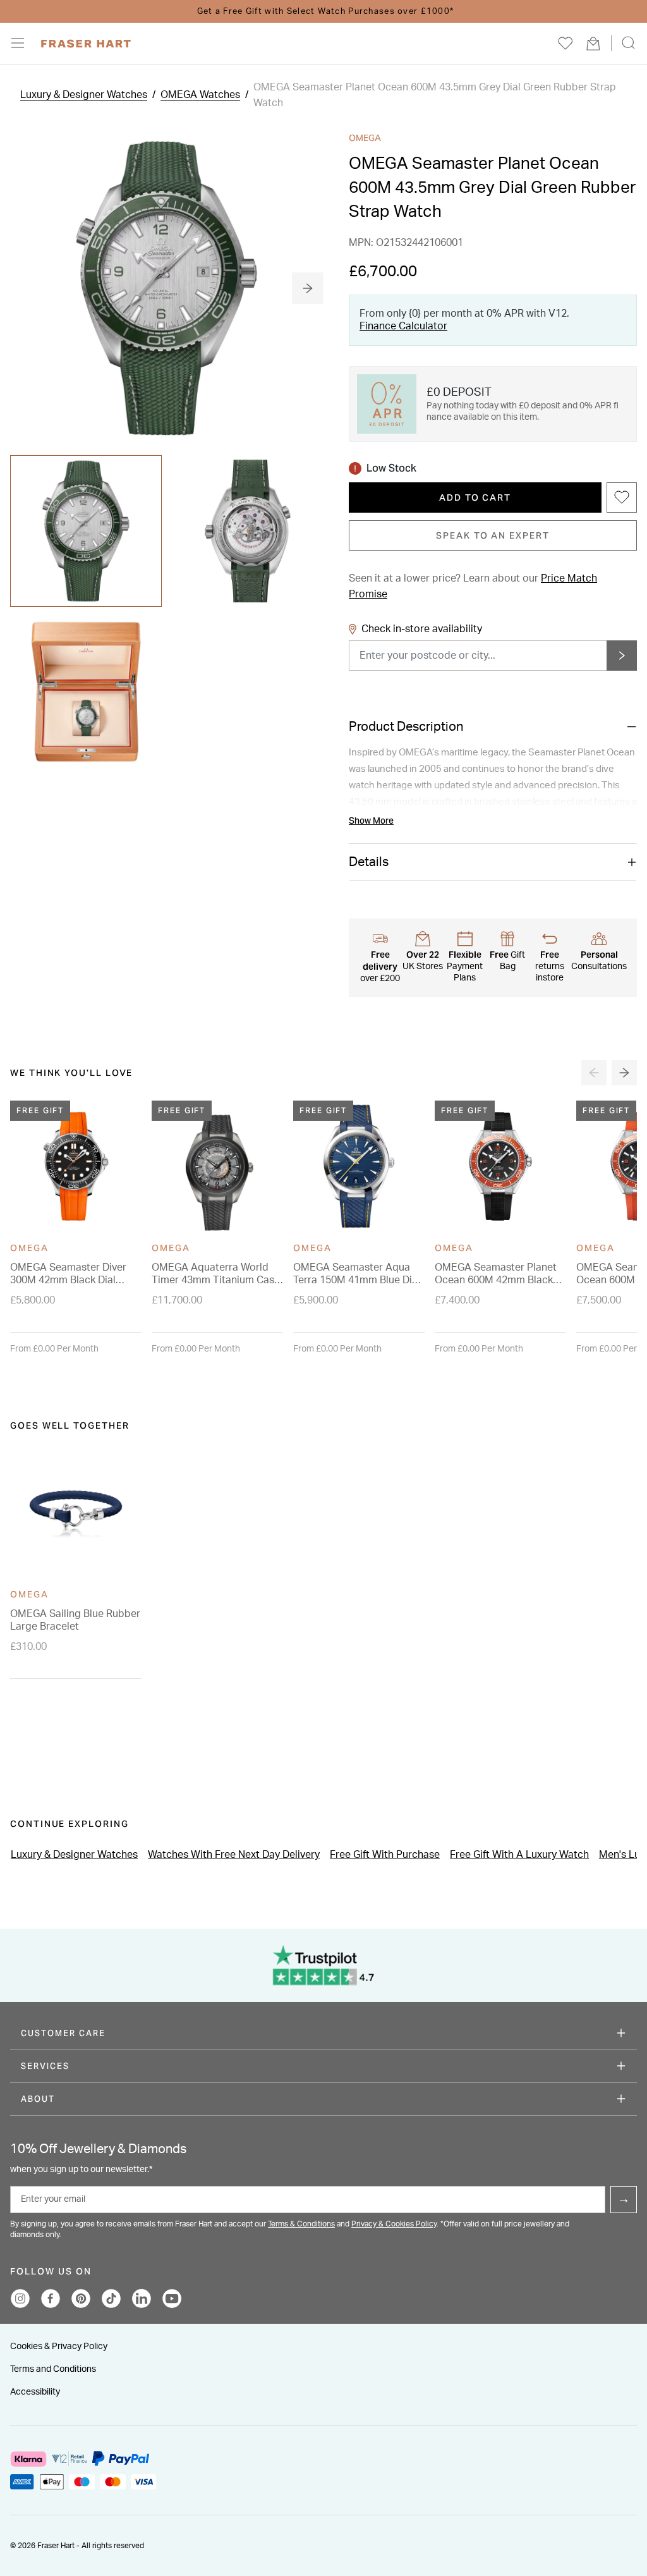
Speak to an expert (493, 535)
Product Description (406, 727)
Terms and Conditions (53, 2369)
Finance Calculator (403, 326)
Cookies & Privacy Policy (59, 2347)
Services (45, 2066)
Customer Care (63, 2033)
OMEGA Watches (200, 95)
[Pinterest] (81, 2298)
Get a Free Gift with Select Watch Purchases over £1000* (323, 12)
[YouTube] (172, 2298)
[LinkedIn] (142, 2298)
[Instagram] (20, 2298)
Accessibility (35, 2392)
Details (369, 862)
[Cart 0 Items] (593, 43)
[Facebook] (51, 2298)
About (38, 2099)
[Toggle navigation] (26, 43)
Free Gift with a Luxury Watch (519, 1855)
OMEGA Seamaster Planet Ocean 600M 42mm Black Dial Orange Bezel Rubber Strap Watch (496, 1274)
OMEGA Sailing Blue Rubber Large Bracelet (75, 1620)
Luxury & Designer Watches (84, 95)
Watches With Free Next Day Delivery (234, 1855)
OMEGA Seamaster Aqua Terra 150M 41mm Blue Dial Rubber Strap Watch (357, 1274)
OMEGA (365, 138)
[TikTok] (111, 2298)
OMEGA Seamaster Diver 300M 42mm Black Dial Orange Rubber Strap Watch (68, 1274)
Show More (371, 821)
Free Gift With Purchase (385, 1855)
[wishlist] (565, 43)
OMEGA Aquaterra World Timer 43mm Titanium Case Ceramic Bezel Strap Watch (216, 1274)
